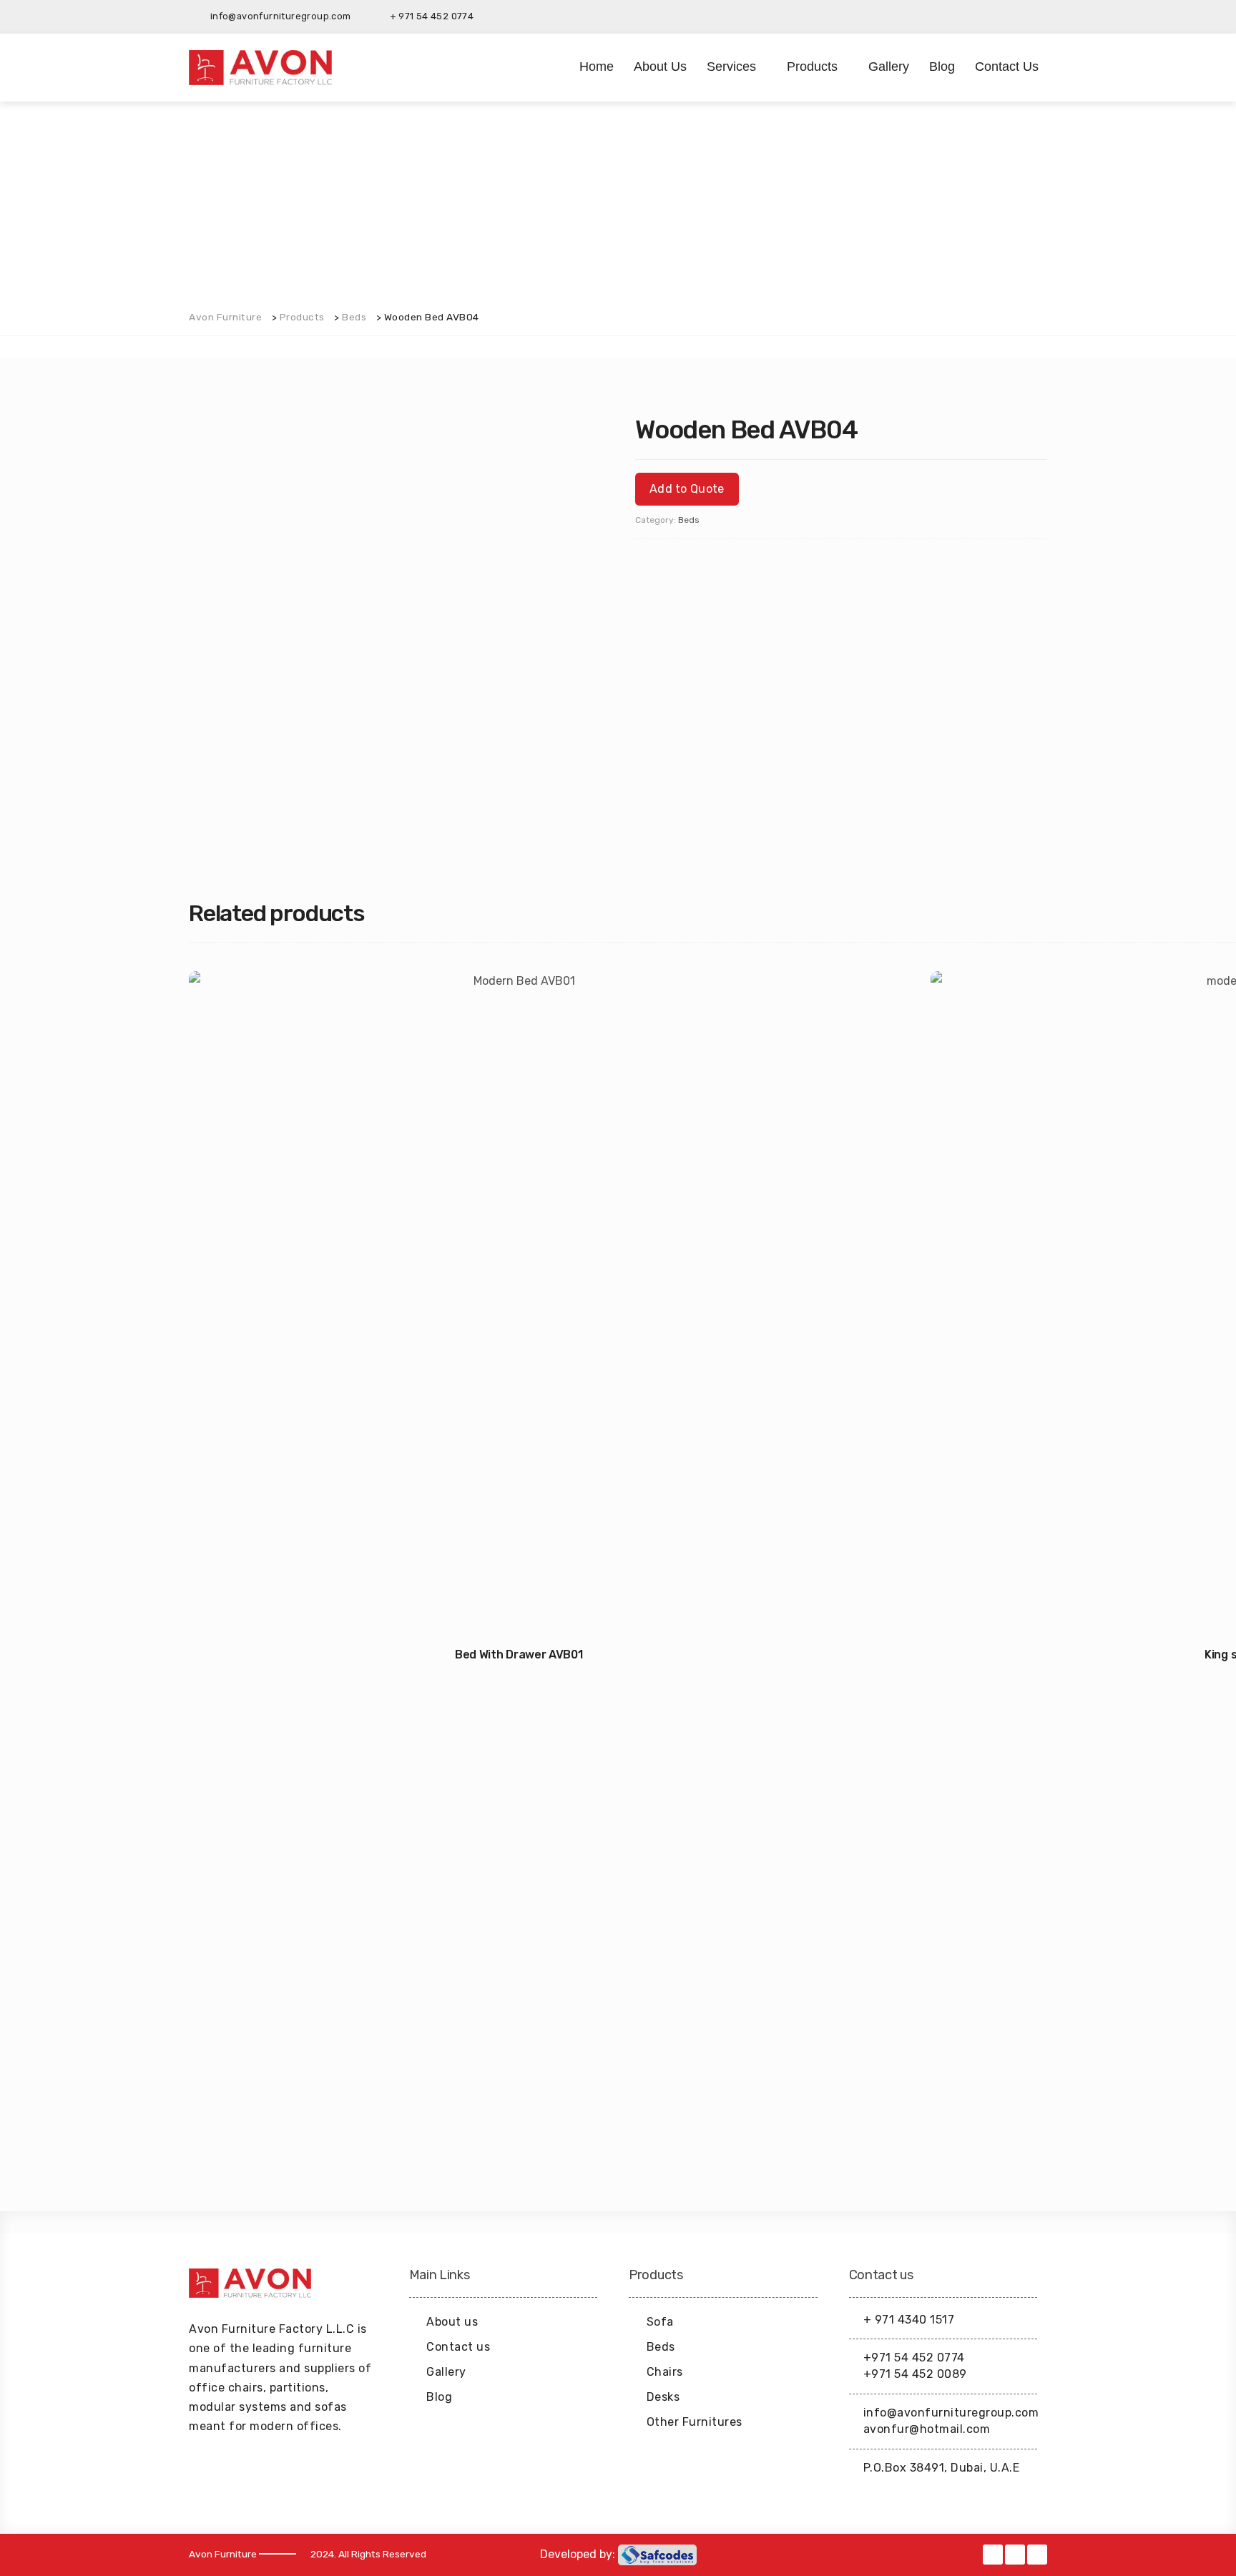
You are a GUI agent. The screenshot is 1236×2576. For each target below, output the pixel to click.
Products (812, 67)
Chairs (665, 2372)
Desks (663, 2397)
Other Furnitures (695, 2422)
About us (660, 67)
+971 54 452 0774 (914, 2358)
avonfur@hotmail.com (927, 2429)
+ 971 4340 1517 (909, 2320)
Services (731, 67)
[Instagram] (1037, 16)
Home (597, 67)
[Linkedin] (1014, 16)
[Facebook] (991, 16)
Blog (942, 67)
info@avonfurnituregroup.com (951, 2413)
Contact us (1007, 67)
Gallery (889, 67)
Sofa (660, 2322)
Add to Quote (687, 489)
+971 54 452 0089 (915, 2374)
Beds (689, 520)
